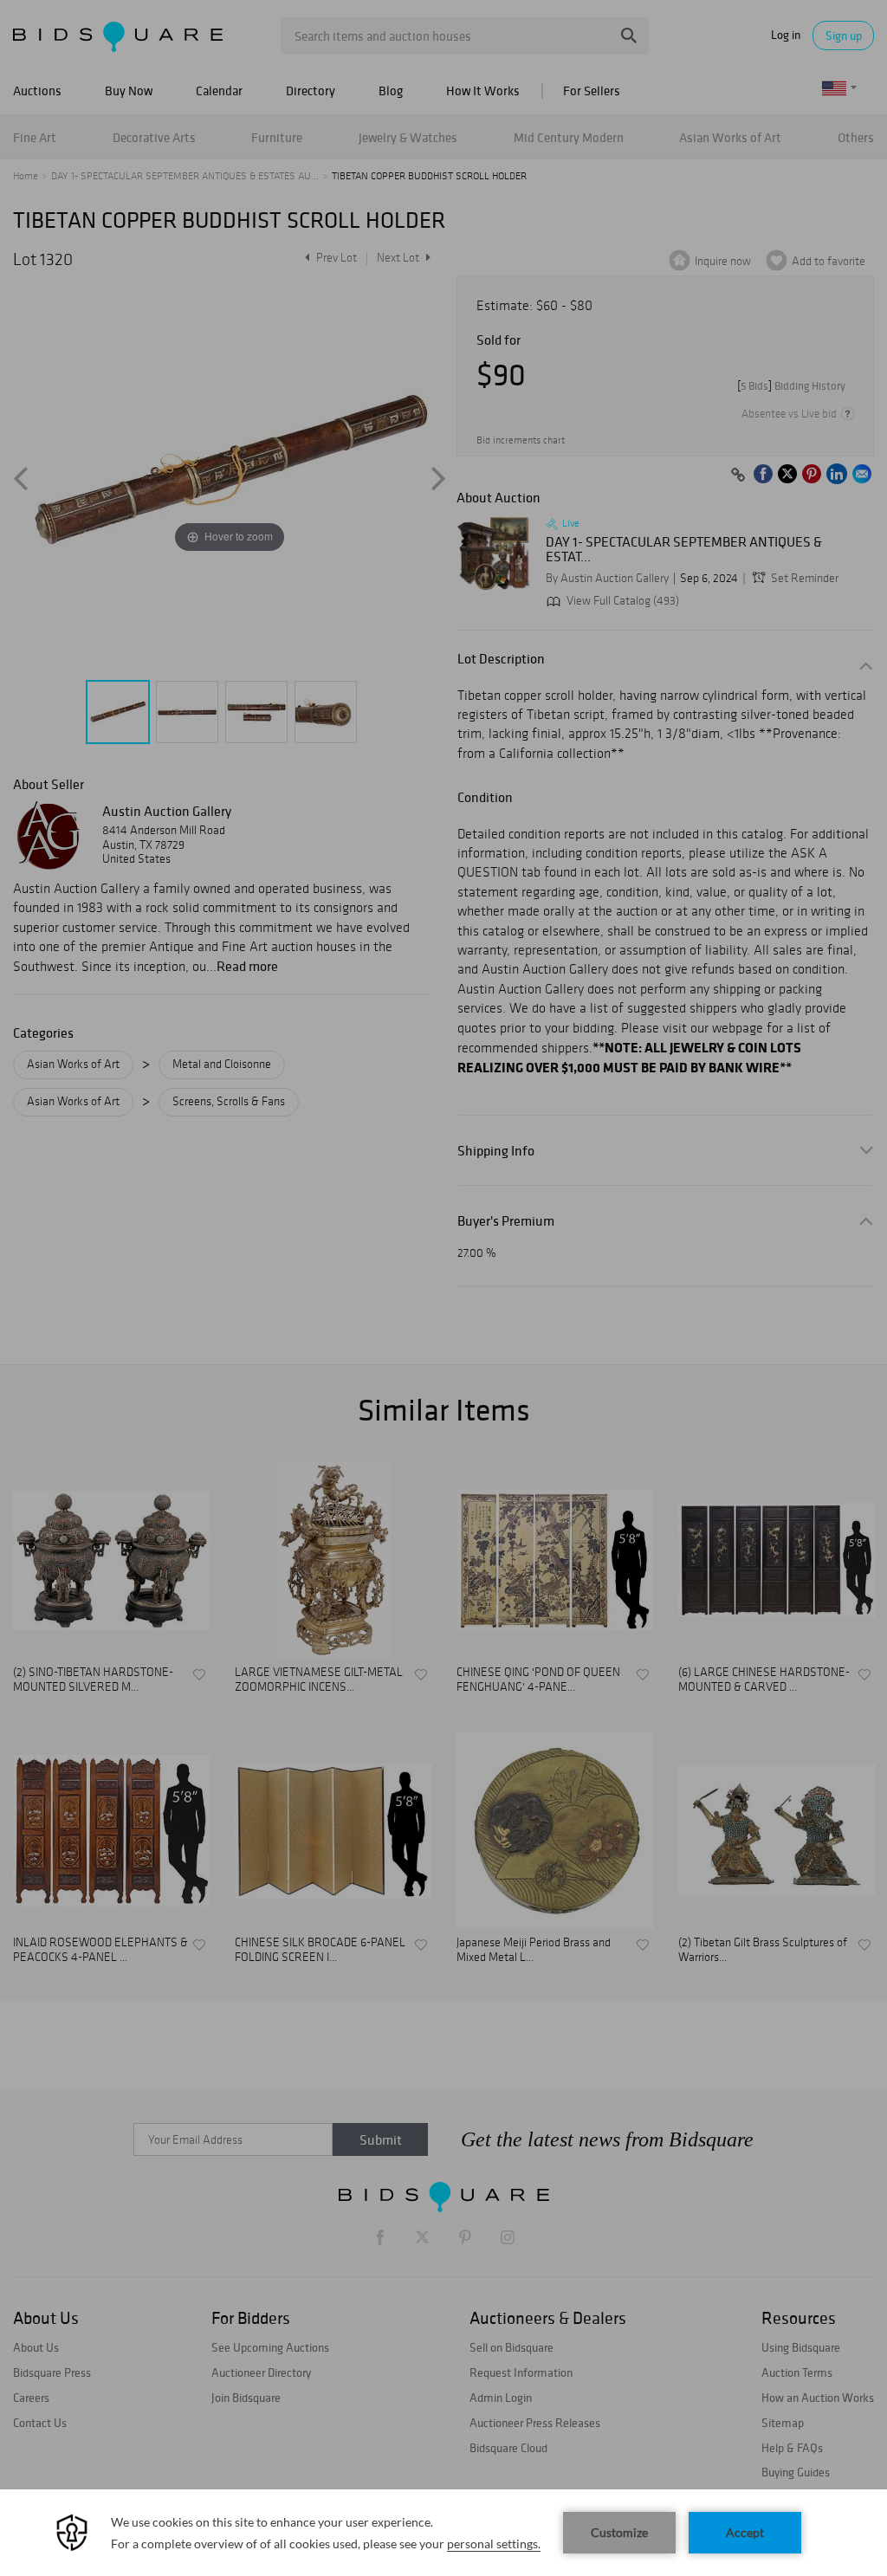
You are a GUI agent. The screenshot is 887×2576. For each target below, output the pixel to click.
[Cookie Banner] (443, 2533)
